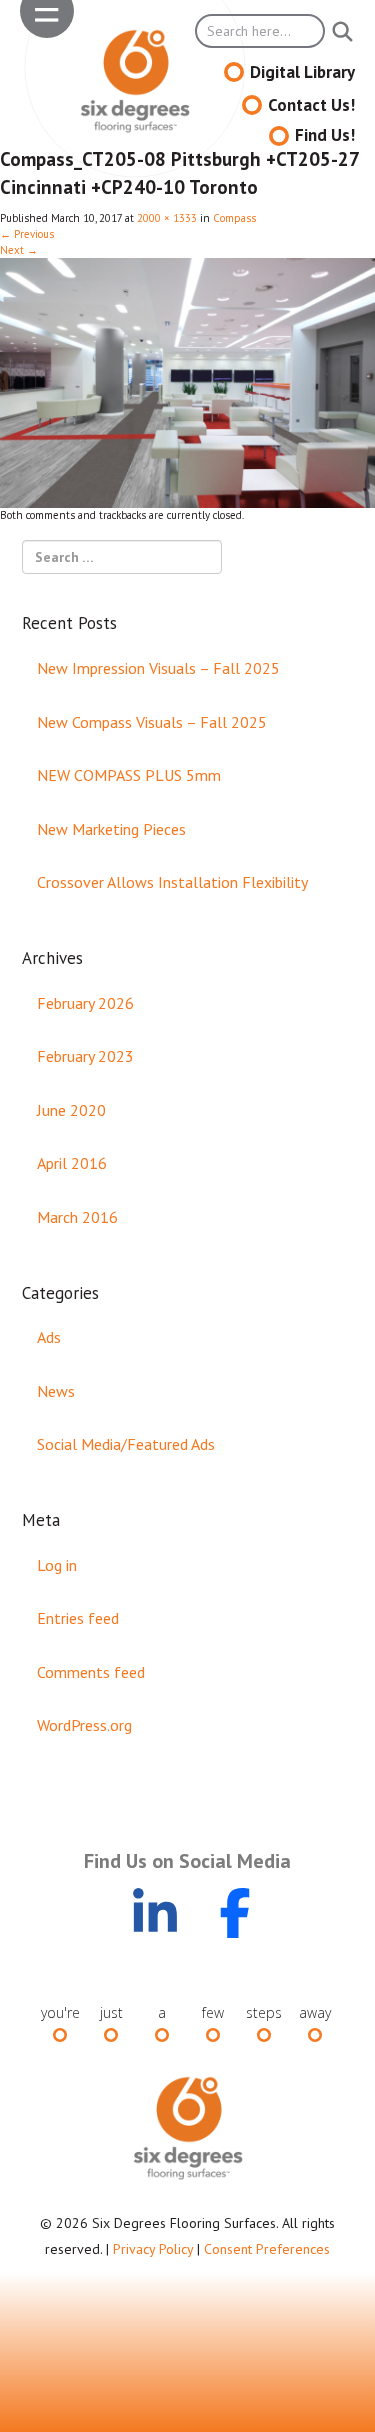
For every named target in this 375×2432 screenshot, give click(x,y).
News (56, 1391)
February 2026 (85, 1003)
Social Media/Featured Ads (126, 1444)
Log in (57, 1565)
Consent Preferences (267, 2249)
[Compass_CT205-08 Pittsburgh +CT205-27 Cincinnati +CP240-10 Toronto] (187, 382)
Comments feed (91, 1672)
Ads (49, 1337)
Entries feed (78, 1618)
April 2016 (72, 1163)
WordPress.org (84, 1725)
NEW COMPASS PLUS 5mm (129, 775)
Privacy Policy (153, 2249)
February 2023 (85, 1056)
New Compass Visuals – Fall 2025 (152, 722)
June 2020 (71, 1110)
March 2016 (77, 1217)
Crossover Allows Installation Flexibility (172, 882)
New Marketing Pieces (111, 829)
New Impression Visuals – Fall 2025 (158, 668)
